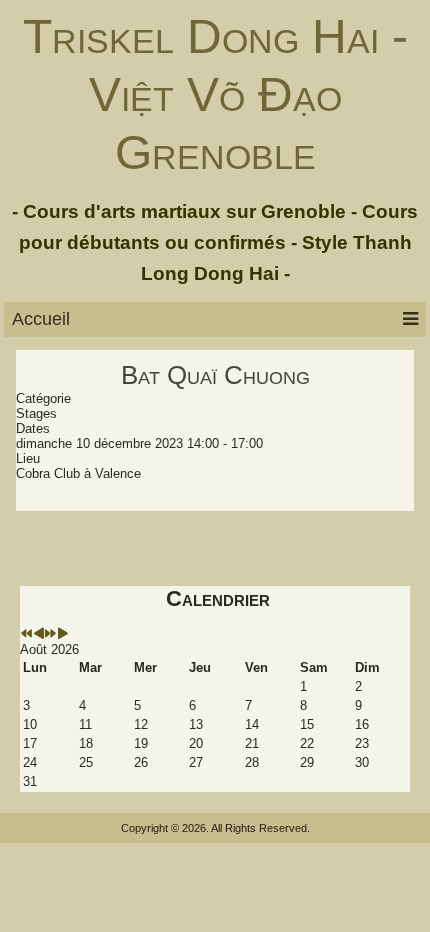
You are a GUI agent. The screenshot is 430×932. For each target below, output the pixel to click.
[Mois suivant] (62, 634)
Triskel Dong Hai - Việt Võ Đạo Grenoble (215, 94)
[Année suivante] (50, 634)
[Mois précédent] (38, 634)
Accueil (41, 319)
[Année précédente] (26, 634)
